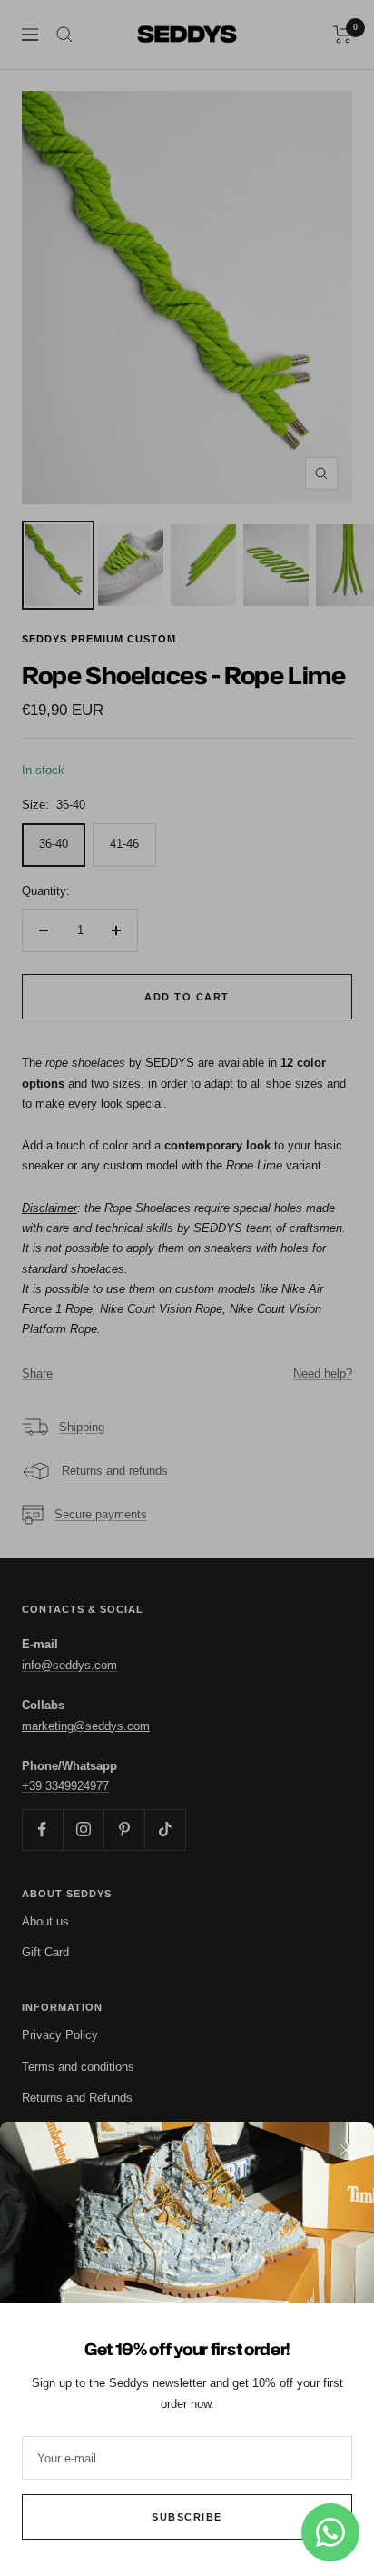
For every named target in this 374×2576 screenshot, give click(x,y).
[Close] (346, 2150)
